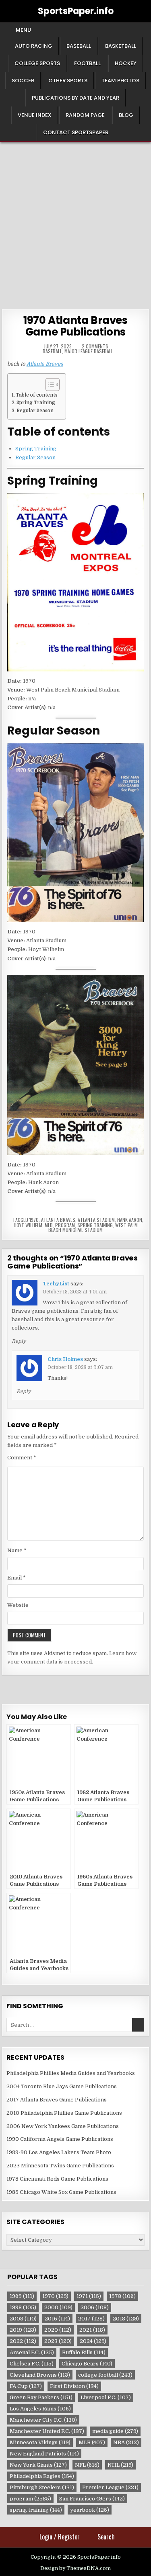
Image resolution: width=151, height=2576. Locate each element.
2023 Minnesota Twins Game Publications (60, 2166)
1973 (122, 2296)
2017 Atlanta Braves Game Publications (57, 2100)
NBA (126, 2442)
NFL (87, 2465)
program (65, 1225)
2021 (92, 2330)
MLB (49, 1225)
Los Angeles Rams (40, 2409)
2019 (23, 2330)
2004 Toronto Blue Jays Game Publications (62, 2086)
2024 (93, 2341)
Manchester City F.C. (43, 2420)
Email (17, 1578)
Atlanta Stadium (96, 1220)
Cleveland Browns (40, 2375)
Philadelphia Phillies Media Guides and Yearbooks (71, 2073)
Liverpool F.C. (106, 2397)
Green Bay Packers (41, 2397)
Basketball (121, 46)
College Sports (37, 63)
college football (105, 2375)
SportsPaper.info (76, 11)
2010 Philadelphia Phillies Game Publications (64, 2113)
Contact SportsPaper (76, 132)
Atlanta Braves (45, 364)
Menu (23, 30)
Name (17, 1550)
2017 (91, 2319)
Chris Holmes (65, 1359)
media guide (115, 2431)
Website (18, 1605)
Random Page (85, 115)
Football (87, 63)
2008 (23, 2319)
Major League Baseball (89, 351)
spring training (95, 1225)
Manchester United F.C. (47, 2431)
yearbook (90, 2510)
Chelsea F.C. (32, 2364)
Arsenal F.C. (32, 2352)
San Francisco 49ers (92, 2499)
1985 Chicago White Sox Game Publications (61, 2192)
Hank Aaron (130, 1220)
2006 (95, 2307)
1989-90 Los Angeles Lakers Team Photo (59, 2152)
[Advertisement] (75, 222)
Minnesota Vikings (40, 2442)
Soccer (23, 81)
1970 (34, 1220)
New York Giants (38, 2465)
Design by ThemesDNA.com (75, 2568)
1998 (23, 2307)
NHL (120, 2465)
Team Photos (120, 81)
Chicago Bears (87, 2364)
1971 (89, 2296)
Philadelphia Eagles (42, 2476)
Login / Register (60, 2537)
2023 (58, 2341)
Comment (22, 1458)
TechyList (56, 1284)
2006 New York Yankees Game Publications (63, 2126)
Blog (126, 115)
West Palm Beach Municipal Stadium (93, 1227)
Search (106, 2537)
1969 (22, 2296)
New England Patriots (44, 2454)
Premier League (110, 2487)
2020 (58, 2330)
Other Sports (68, 81)
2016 (57, 2319)
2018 (126, 2319)
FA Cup (26, 2386)
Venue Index (35, 115)
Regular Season (35, 411)
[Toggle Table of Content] (49, 385)
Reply (19, 1341)
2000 (58, 2307)
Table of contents (37, 395)
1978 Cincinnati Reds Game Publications (57, 2179)
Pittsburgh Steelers (42, 2487)
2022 (23, 2341)
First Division (74, 2386)
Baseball (79, 46)
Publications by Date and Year (75, 98)
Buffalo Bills (84, 2352)
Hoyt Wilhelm (28, 1225)
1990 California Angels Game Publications (60, 2139)
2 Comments (95, 346)
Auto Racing (34, 46)
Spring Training (36, 403)
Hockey (126, 63)
